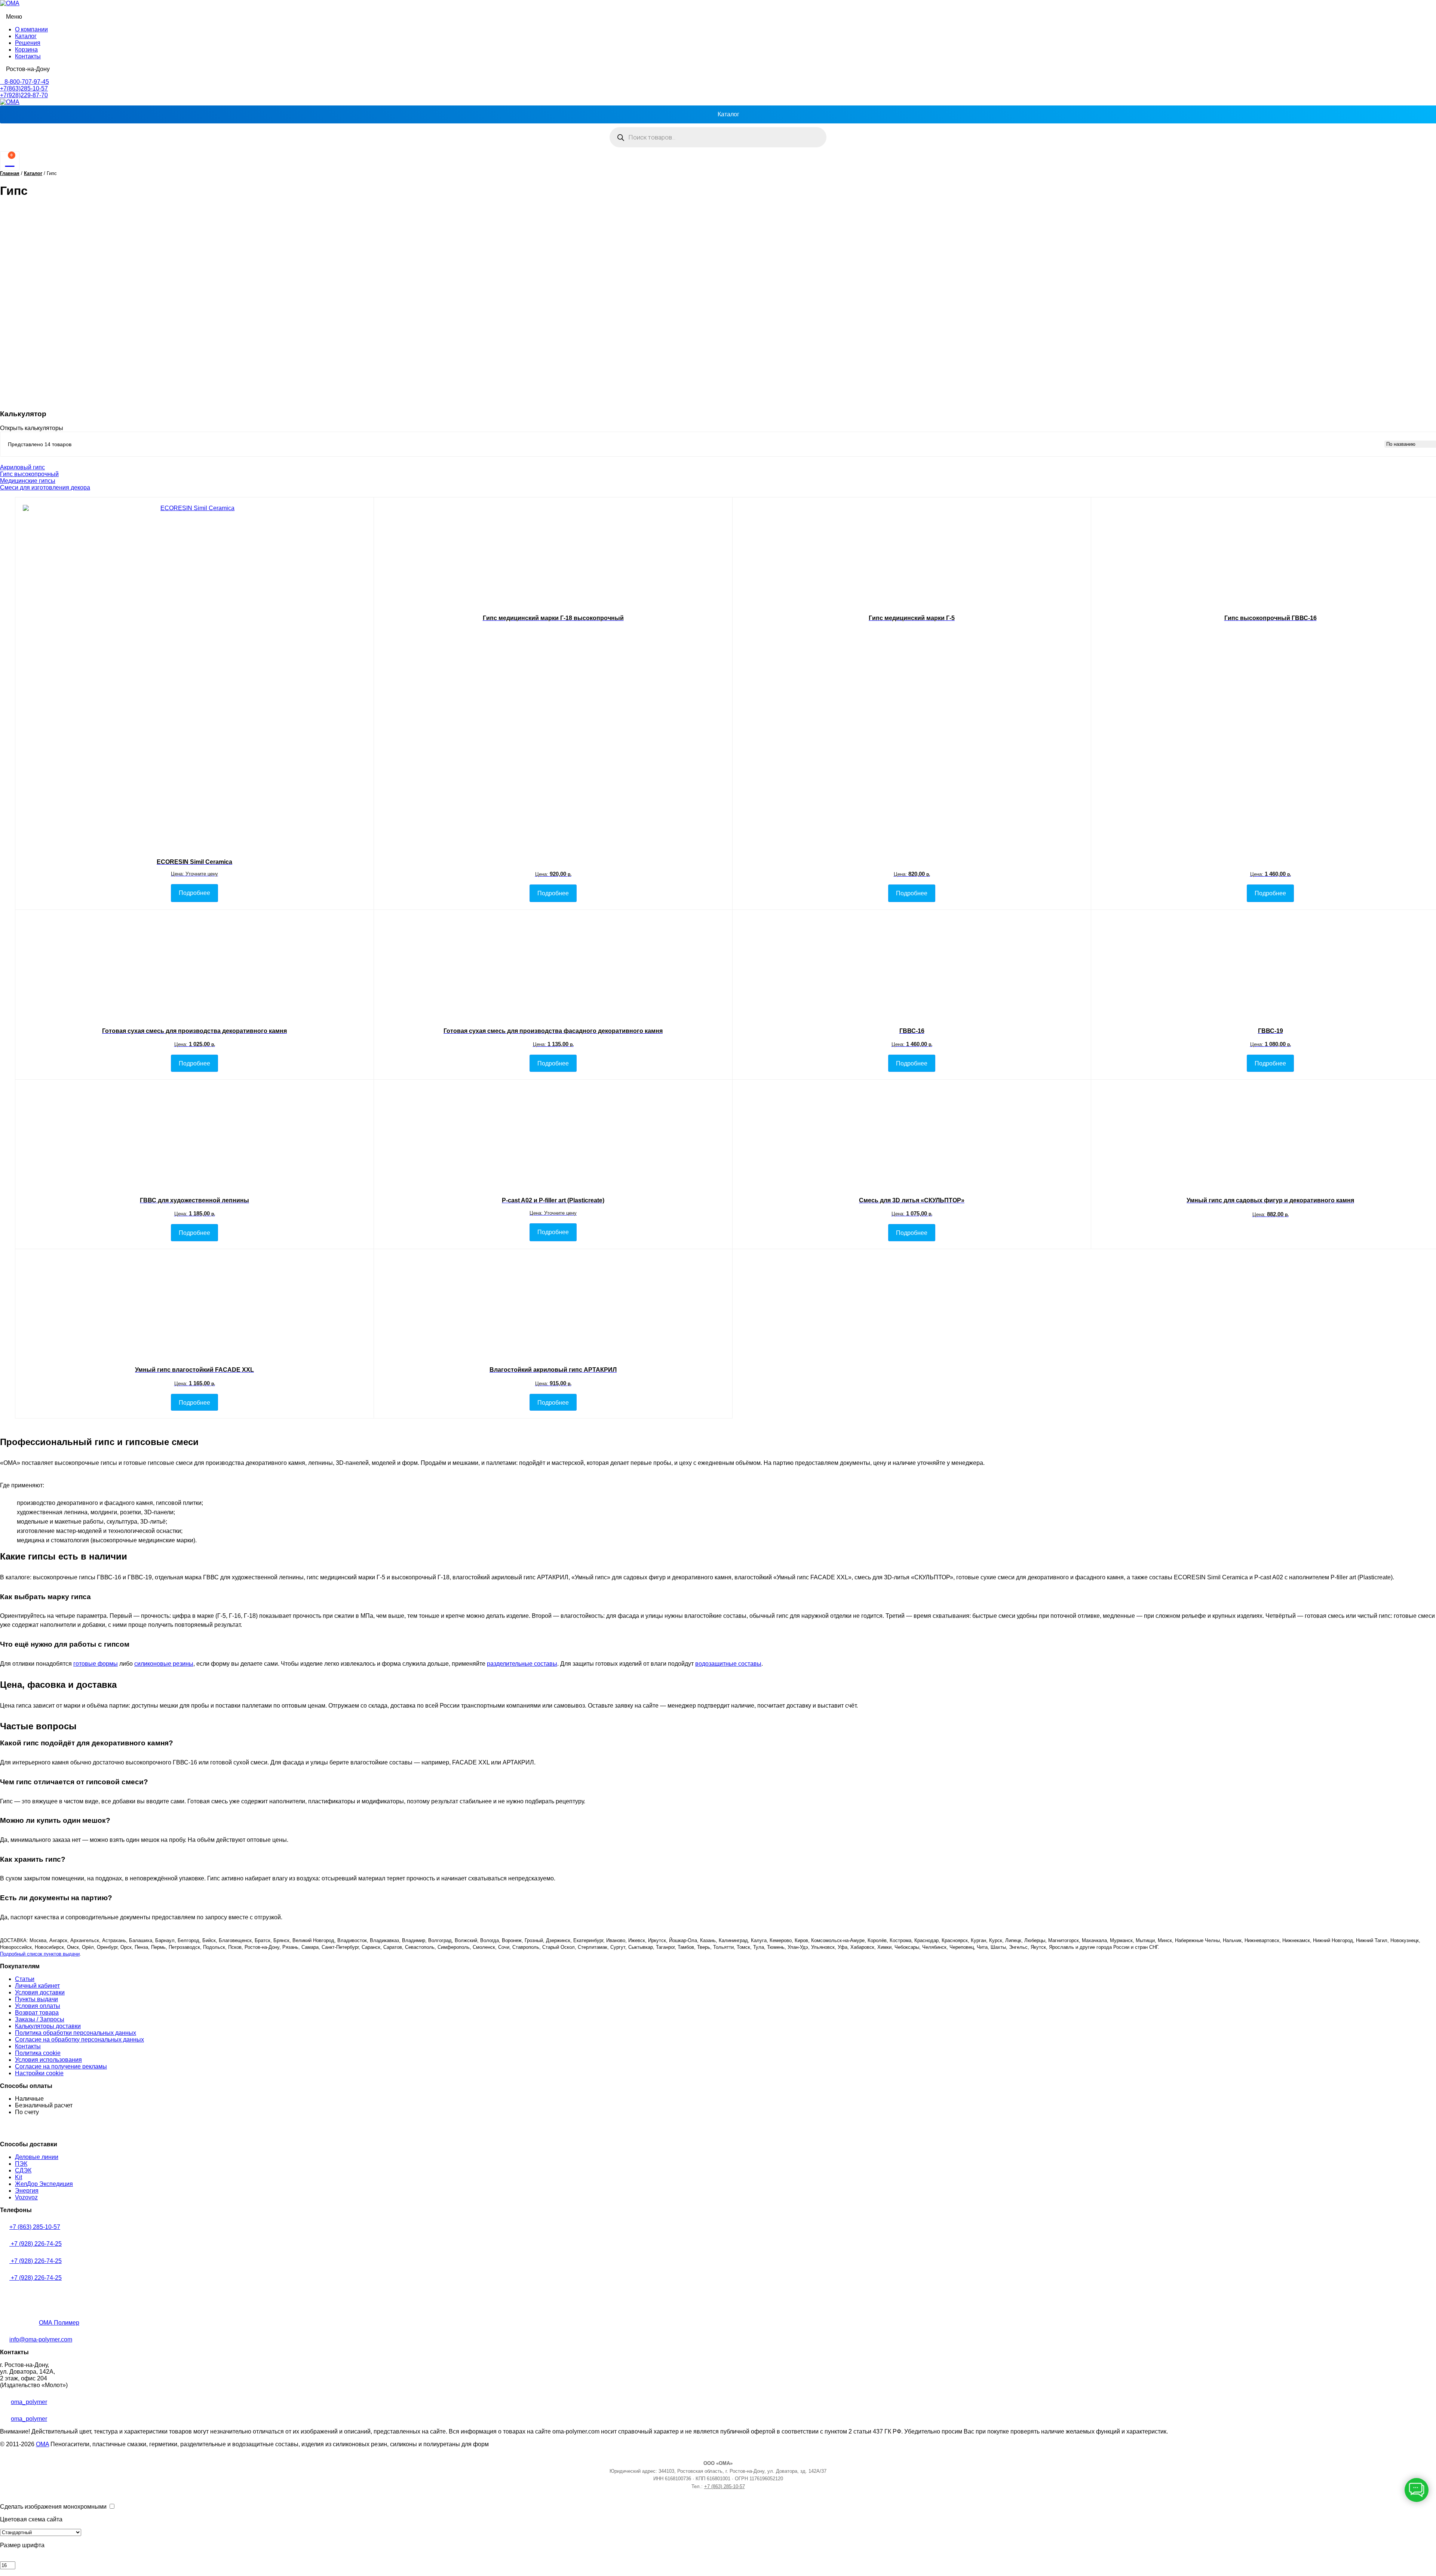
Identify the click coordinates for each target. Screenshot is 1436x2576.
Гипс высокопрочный (29, 474)
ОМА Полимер (59, 2323)
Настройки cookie (39, 2073)
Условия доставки (40, 1992)
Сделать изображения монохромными (53, 2507)
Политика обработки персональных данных (76, 2033)
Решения (28, 43)
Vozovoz (26, 2197)
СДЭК (23, 2170)
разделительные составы (522, 1664)
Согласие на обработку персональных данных (79, 2040)
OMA (42, 2444)
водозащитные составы (728, 1664)
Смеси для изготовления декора (45, 487)
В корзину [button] (1271, 1233)
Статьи (25, 1979)
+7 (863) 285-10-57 (35, 2227)
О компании (31, 29)
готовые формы (96, 1664)
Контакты (28, 56)
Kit (19, 2177)
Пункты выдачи (36, 1999)
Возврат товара (37, 2013)
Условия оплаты (38, 2006)
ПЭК (21, 2164)
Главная (10, 173)
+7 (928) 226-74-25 (36, 2244)
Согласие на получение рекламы (61, 2066)
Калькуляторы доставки (48, 2026)
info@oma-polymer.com (41, 2339)
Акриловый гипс (22, 467)
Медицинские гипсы (28, 481)
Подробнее (194, 893)
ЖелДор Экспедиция (44, 2184)
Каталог (26, 36)
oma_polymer (29, 2402)
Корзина (26, 50)
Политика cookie (38, 2053)
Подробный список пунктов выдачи (40, 1954)
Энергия (27, 2191)
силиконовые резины (164, 1664)
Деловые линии (37, 2157)
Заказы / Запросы (40, 2019)
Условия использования (48, 2060)
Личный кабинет (37, 1986)
